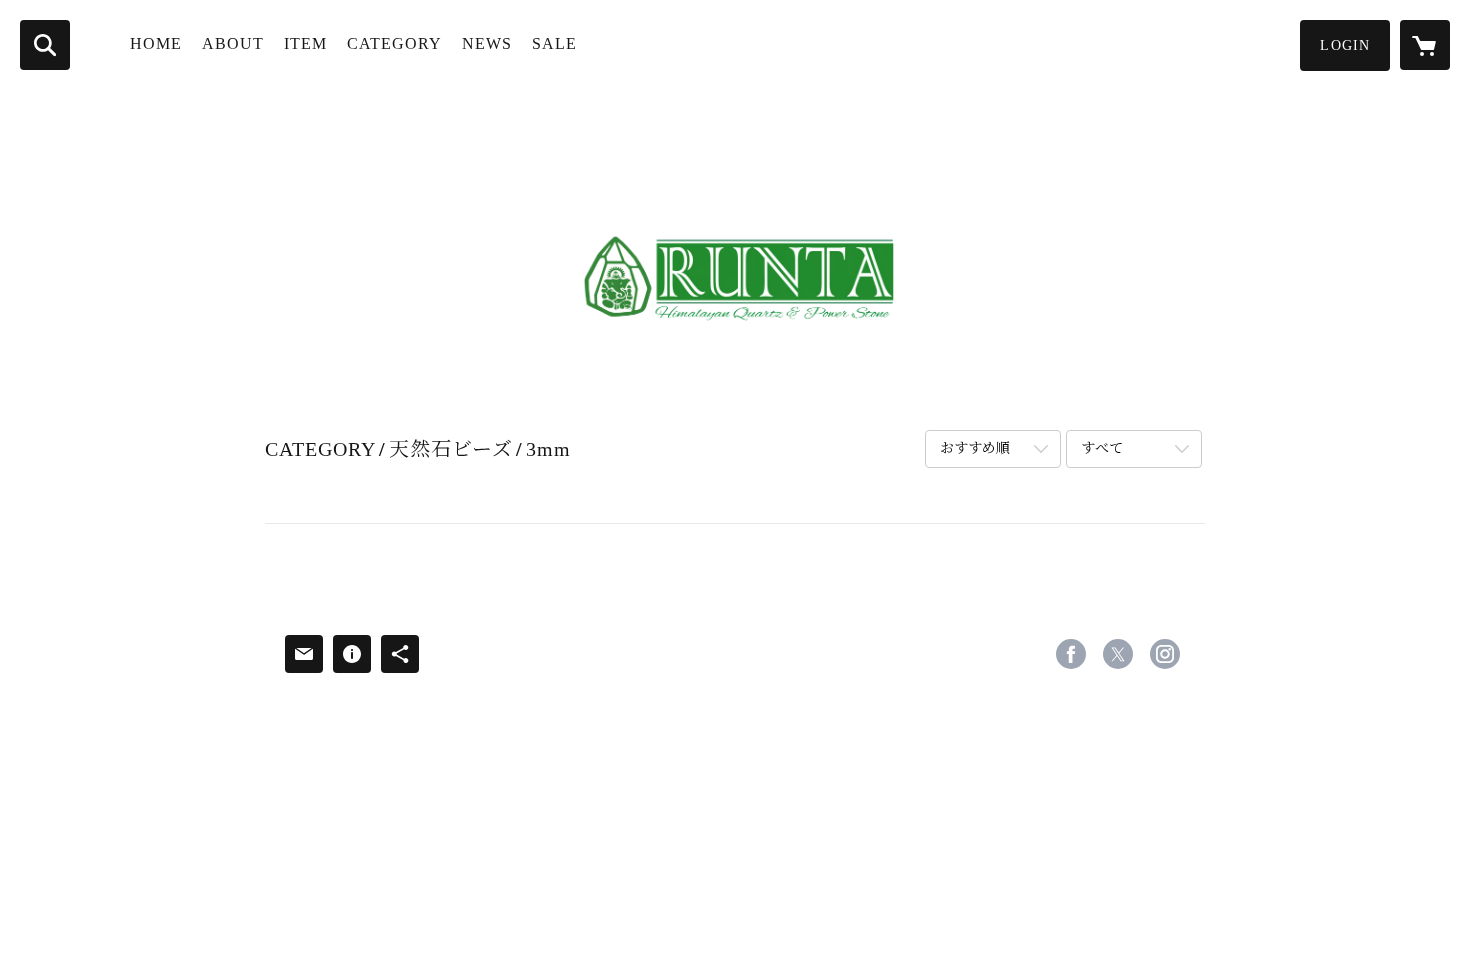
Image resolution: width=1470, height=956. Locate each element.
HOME (156, 43)
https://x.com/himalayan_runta (1118, 654)
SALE (554, 43)
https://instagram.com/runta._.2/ (1165, 654)
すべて (1102, 448)
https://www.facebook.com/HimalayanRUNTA (1071, 654)
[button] (1345, 45)
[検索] (45, 45)
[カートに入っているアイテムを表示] (1425, 45)
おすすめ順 (975, 448)
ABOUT (233, 43)
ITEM (305, 43)
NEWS (487, 43)
